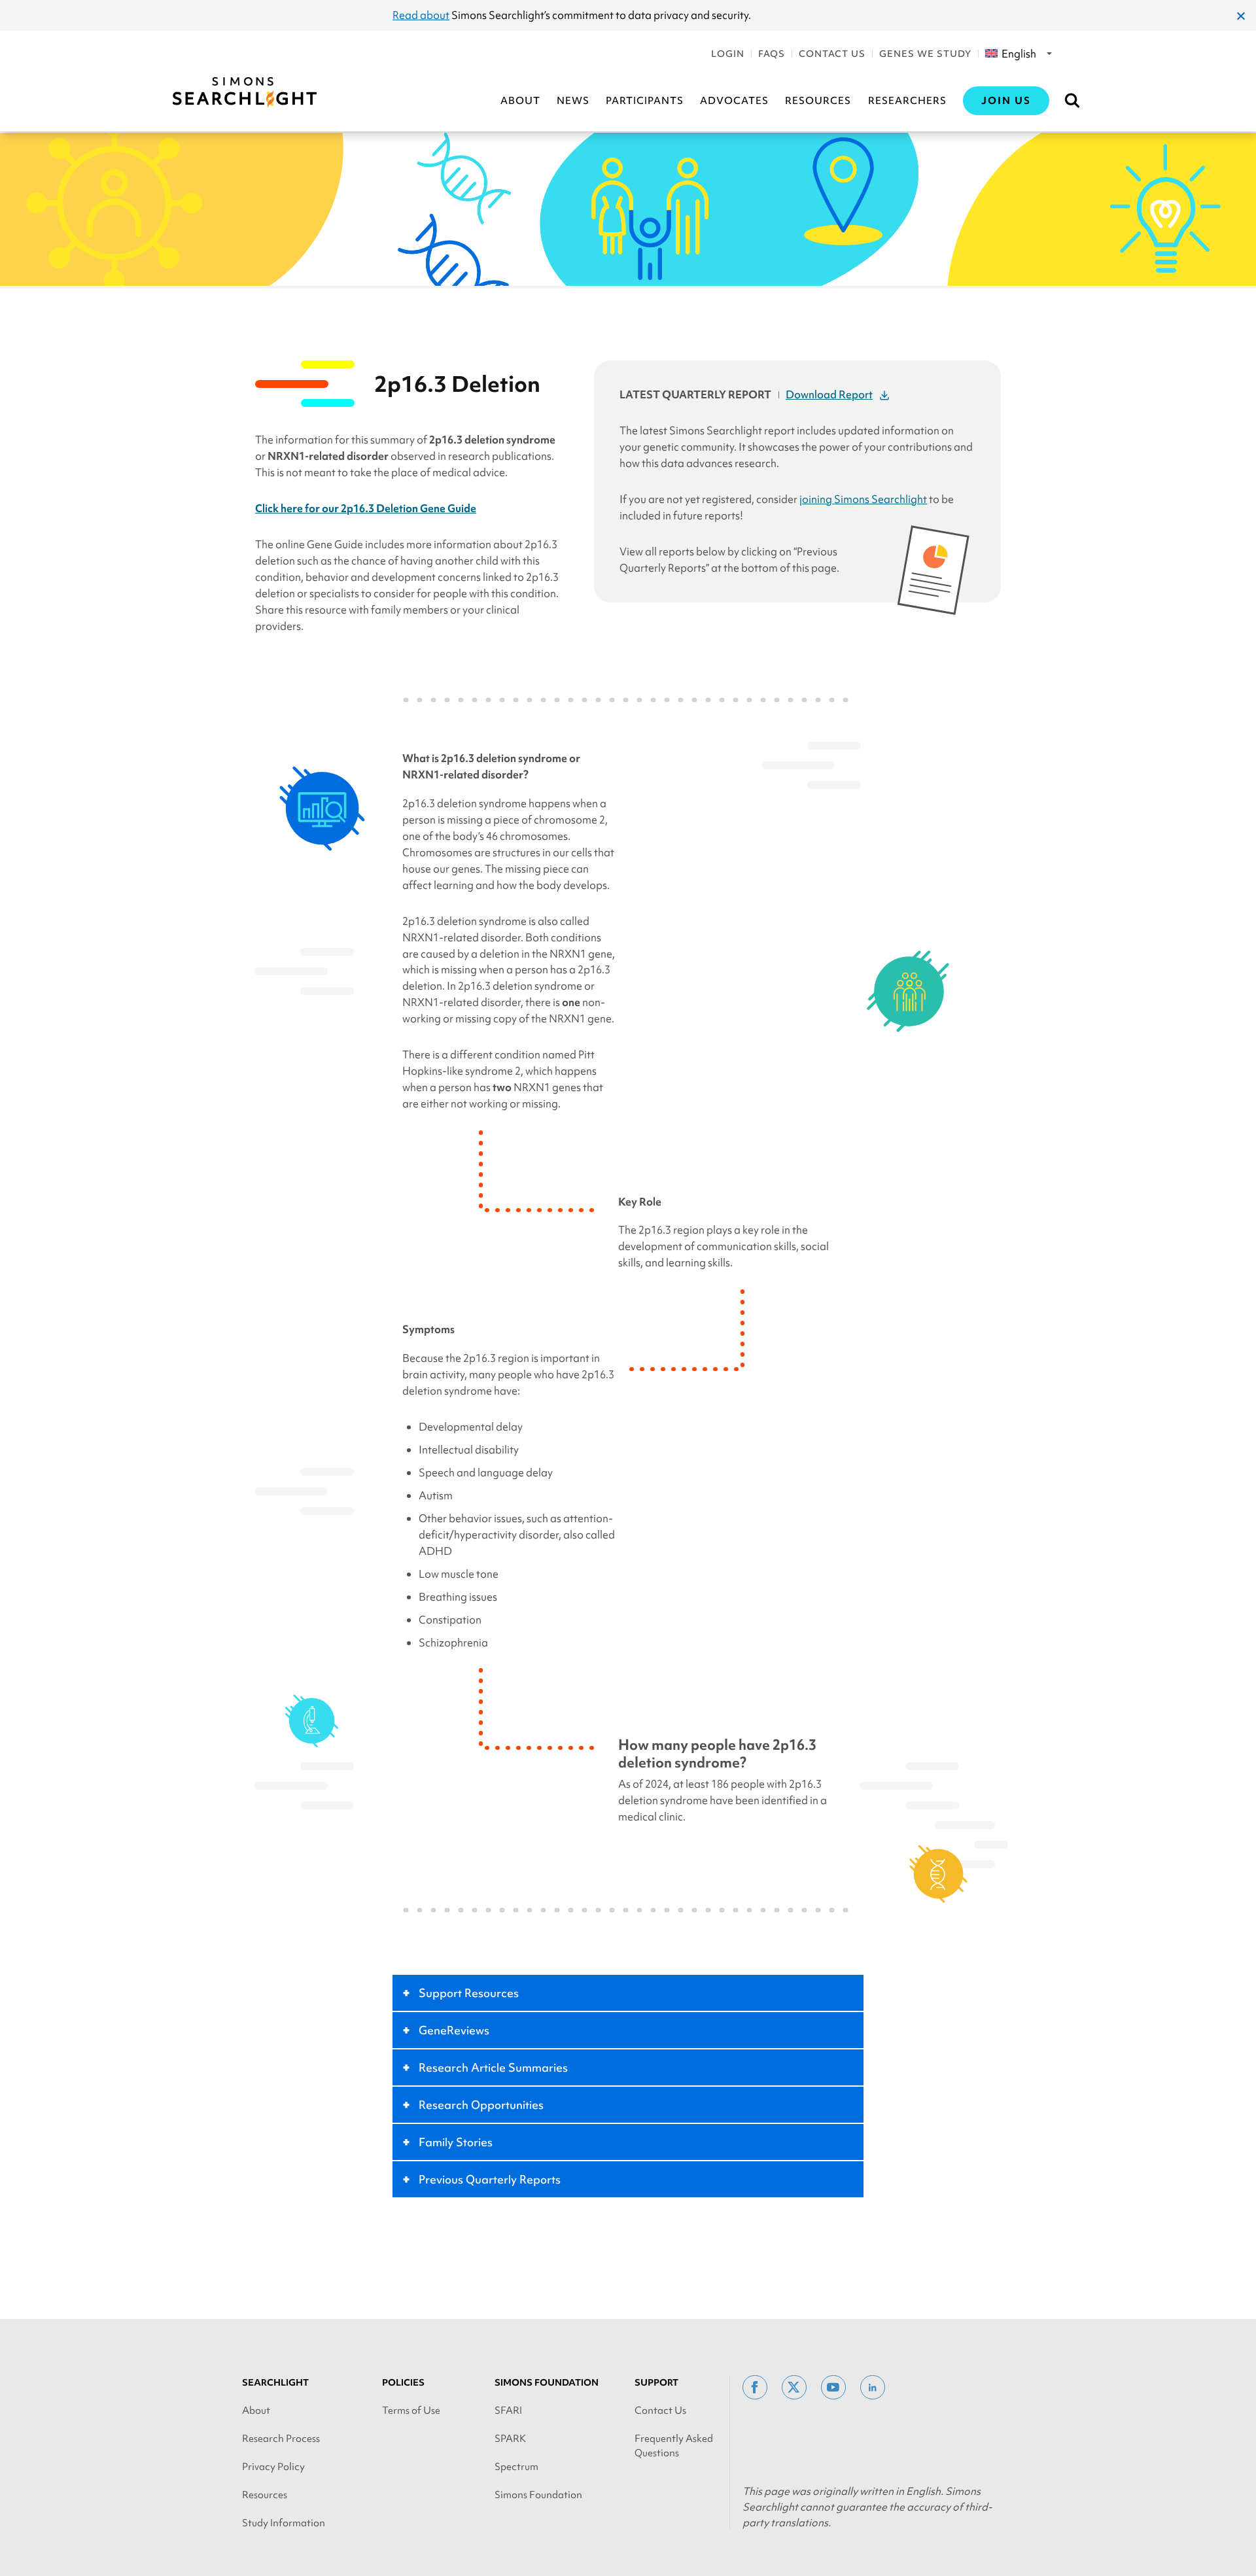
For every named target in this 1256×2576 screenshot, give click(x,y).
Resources (818, 101)
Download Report (829, 394)
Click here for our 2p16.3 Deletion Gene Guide (366, 508)
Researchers (907, 101)
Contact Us (832, 54)
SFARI (508, 2411)
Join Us (1006, 101)
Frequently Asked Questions (674, 2446)
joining (863, 499)
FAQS (772, 54)
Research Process (281, 2439)
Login (728, 54)
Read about (421, 15)
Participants (645, 101)
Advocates (734, 101)
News (573, 101)
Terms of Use (411, 2411)
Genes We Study (925, 54)
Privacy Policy (273, 2467)
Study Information (284, 2523)
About (520, 101)
